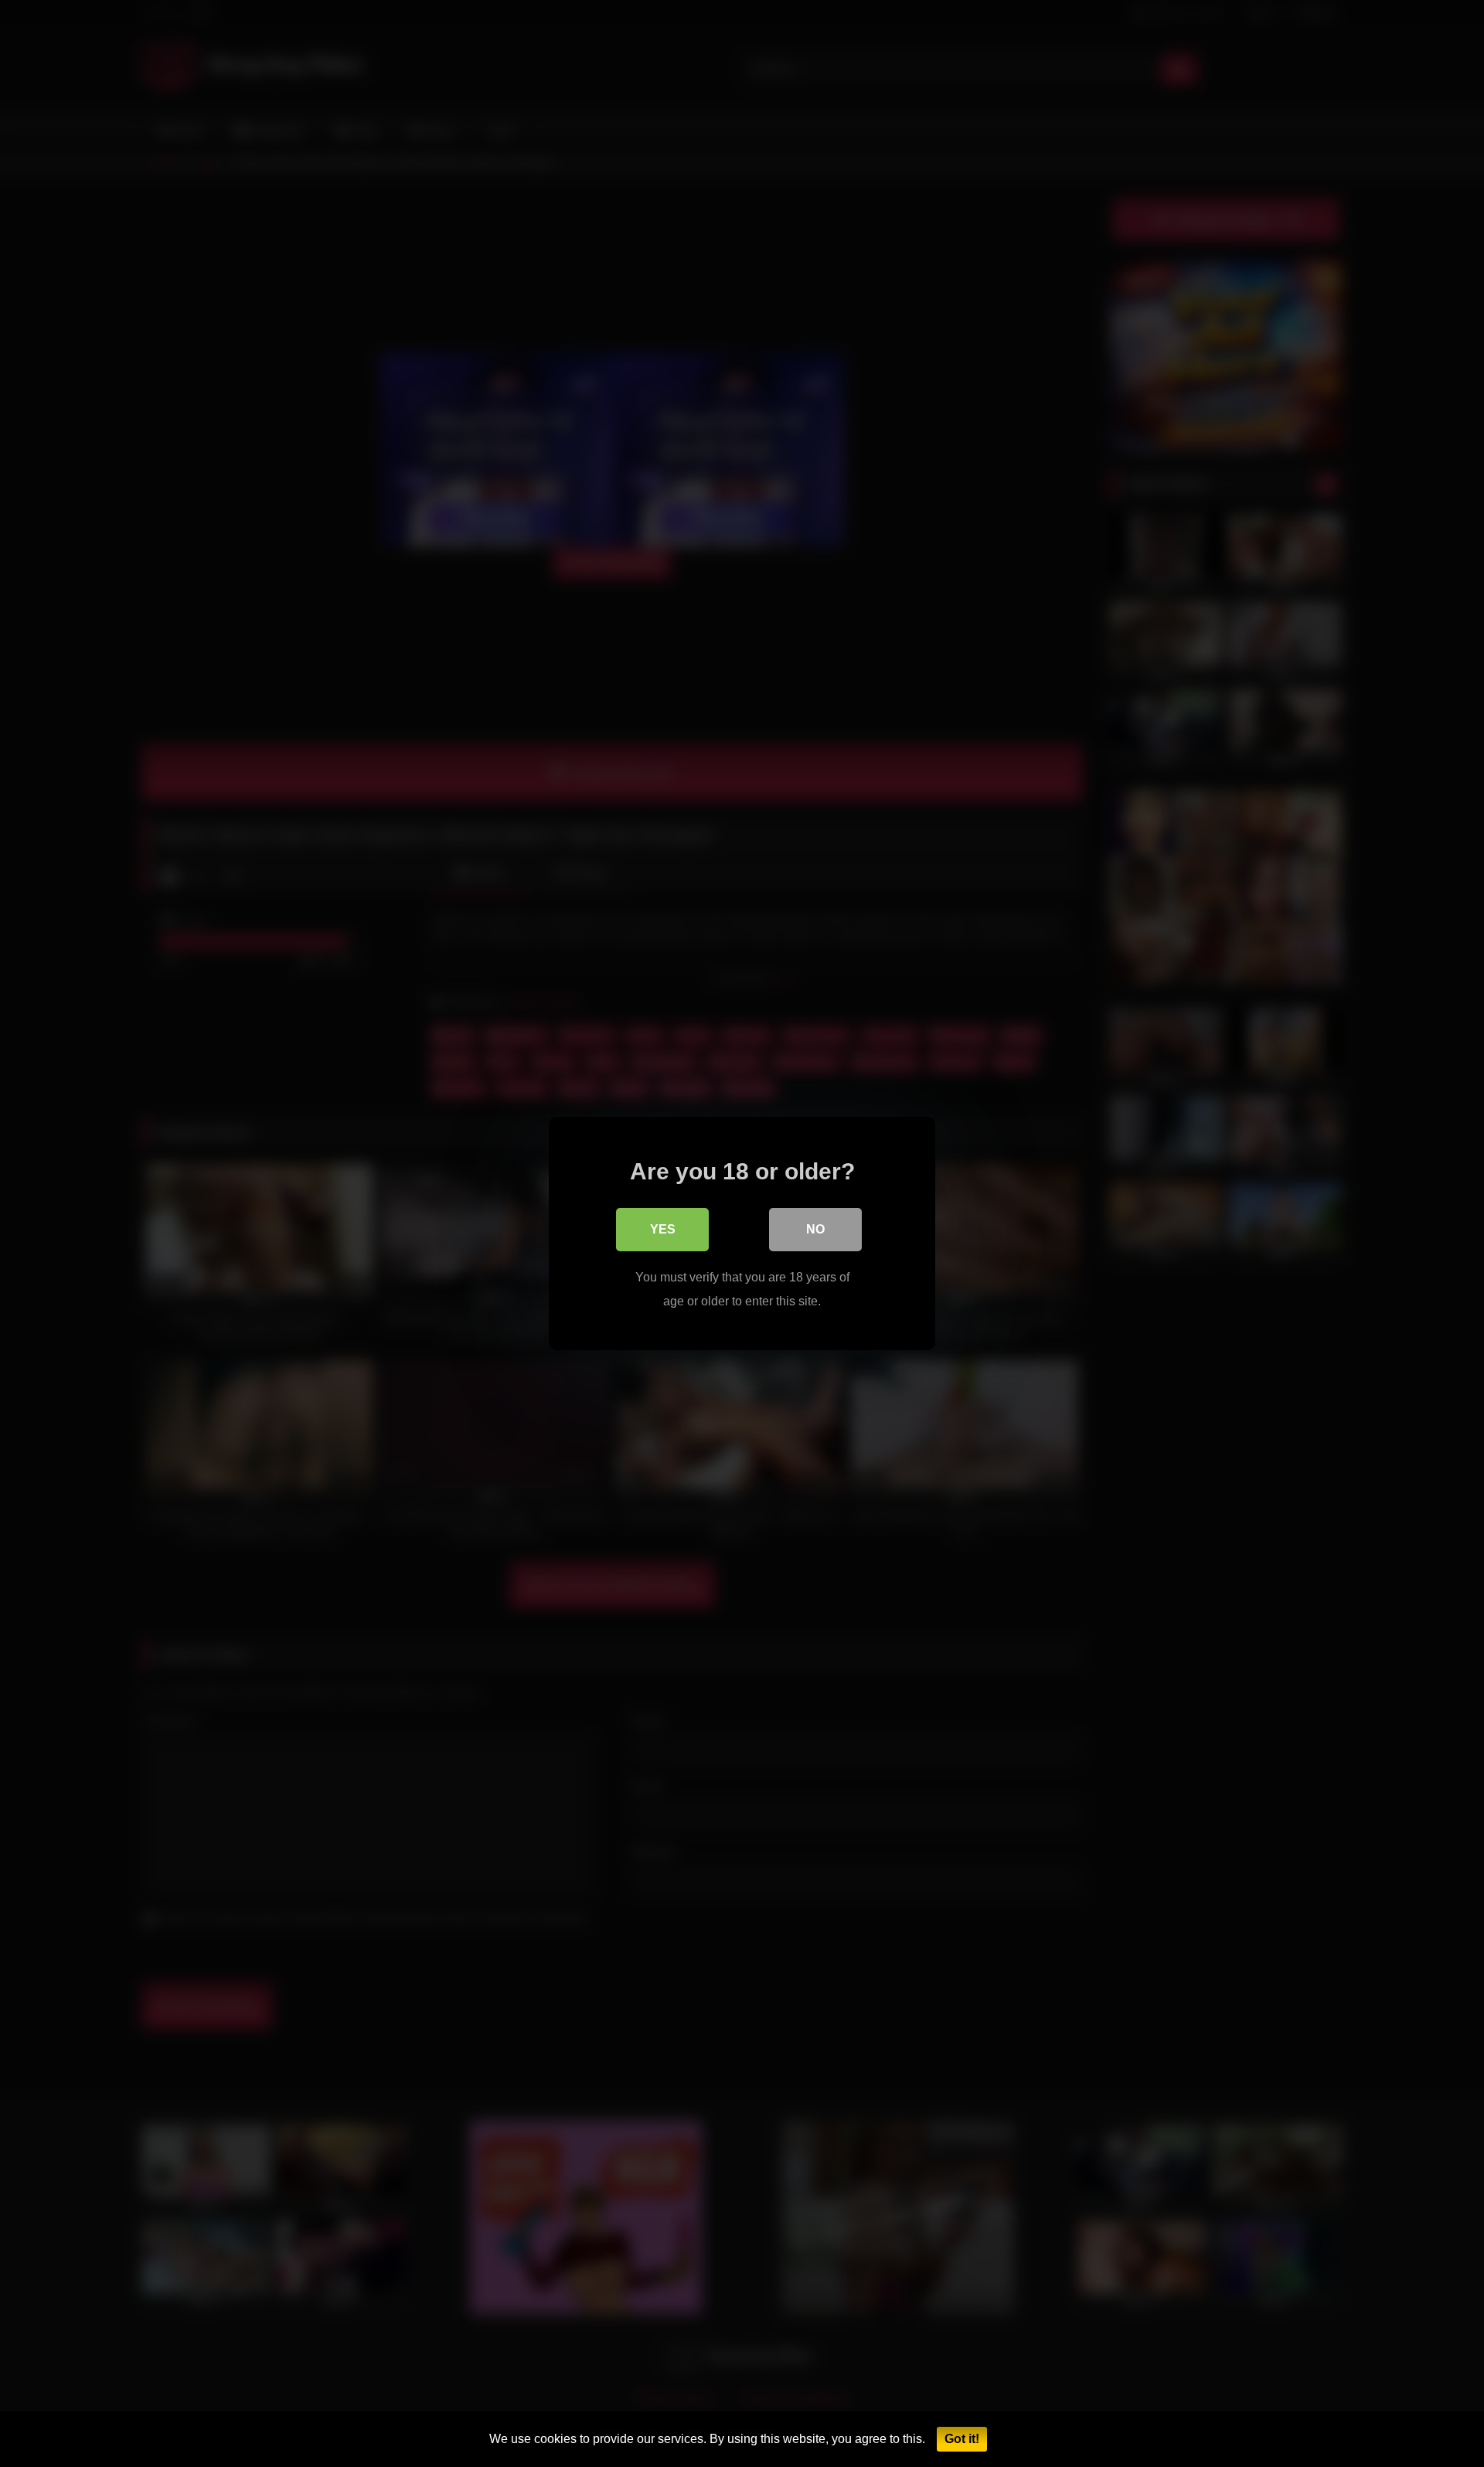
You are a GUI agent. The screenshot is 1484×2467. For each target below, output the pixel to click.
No (815, 1229)
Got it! (962, 2439)
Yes (663, 1229)
